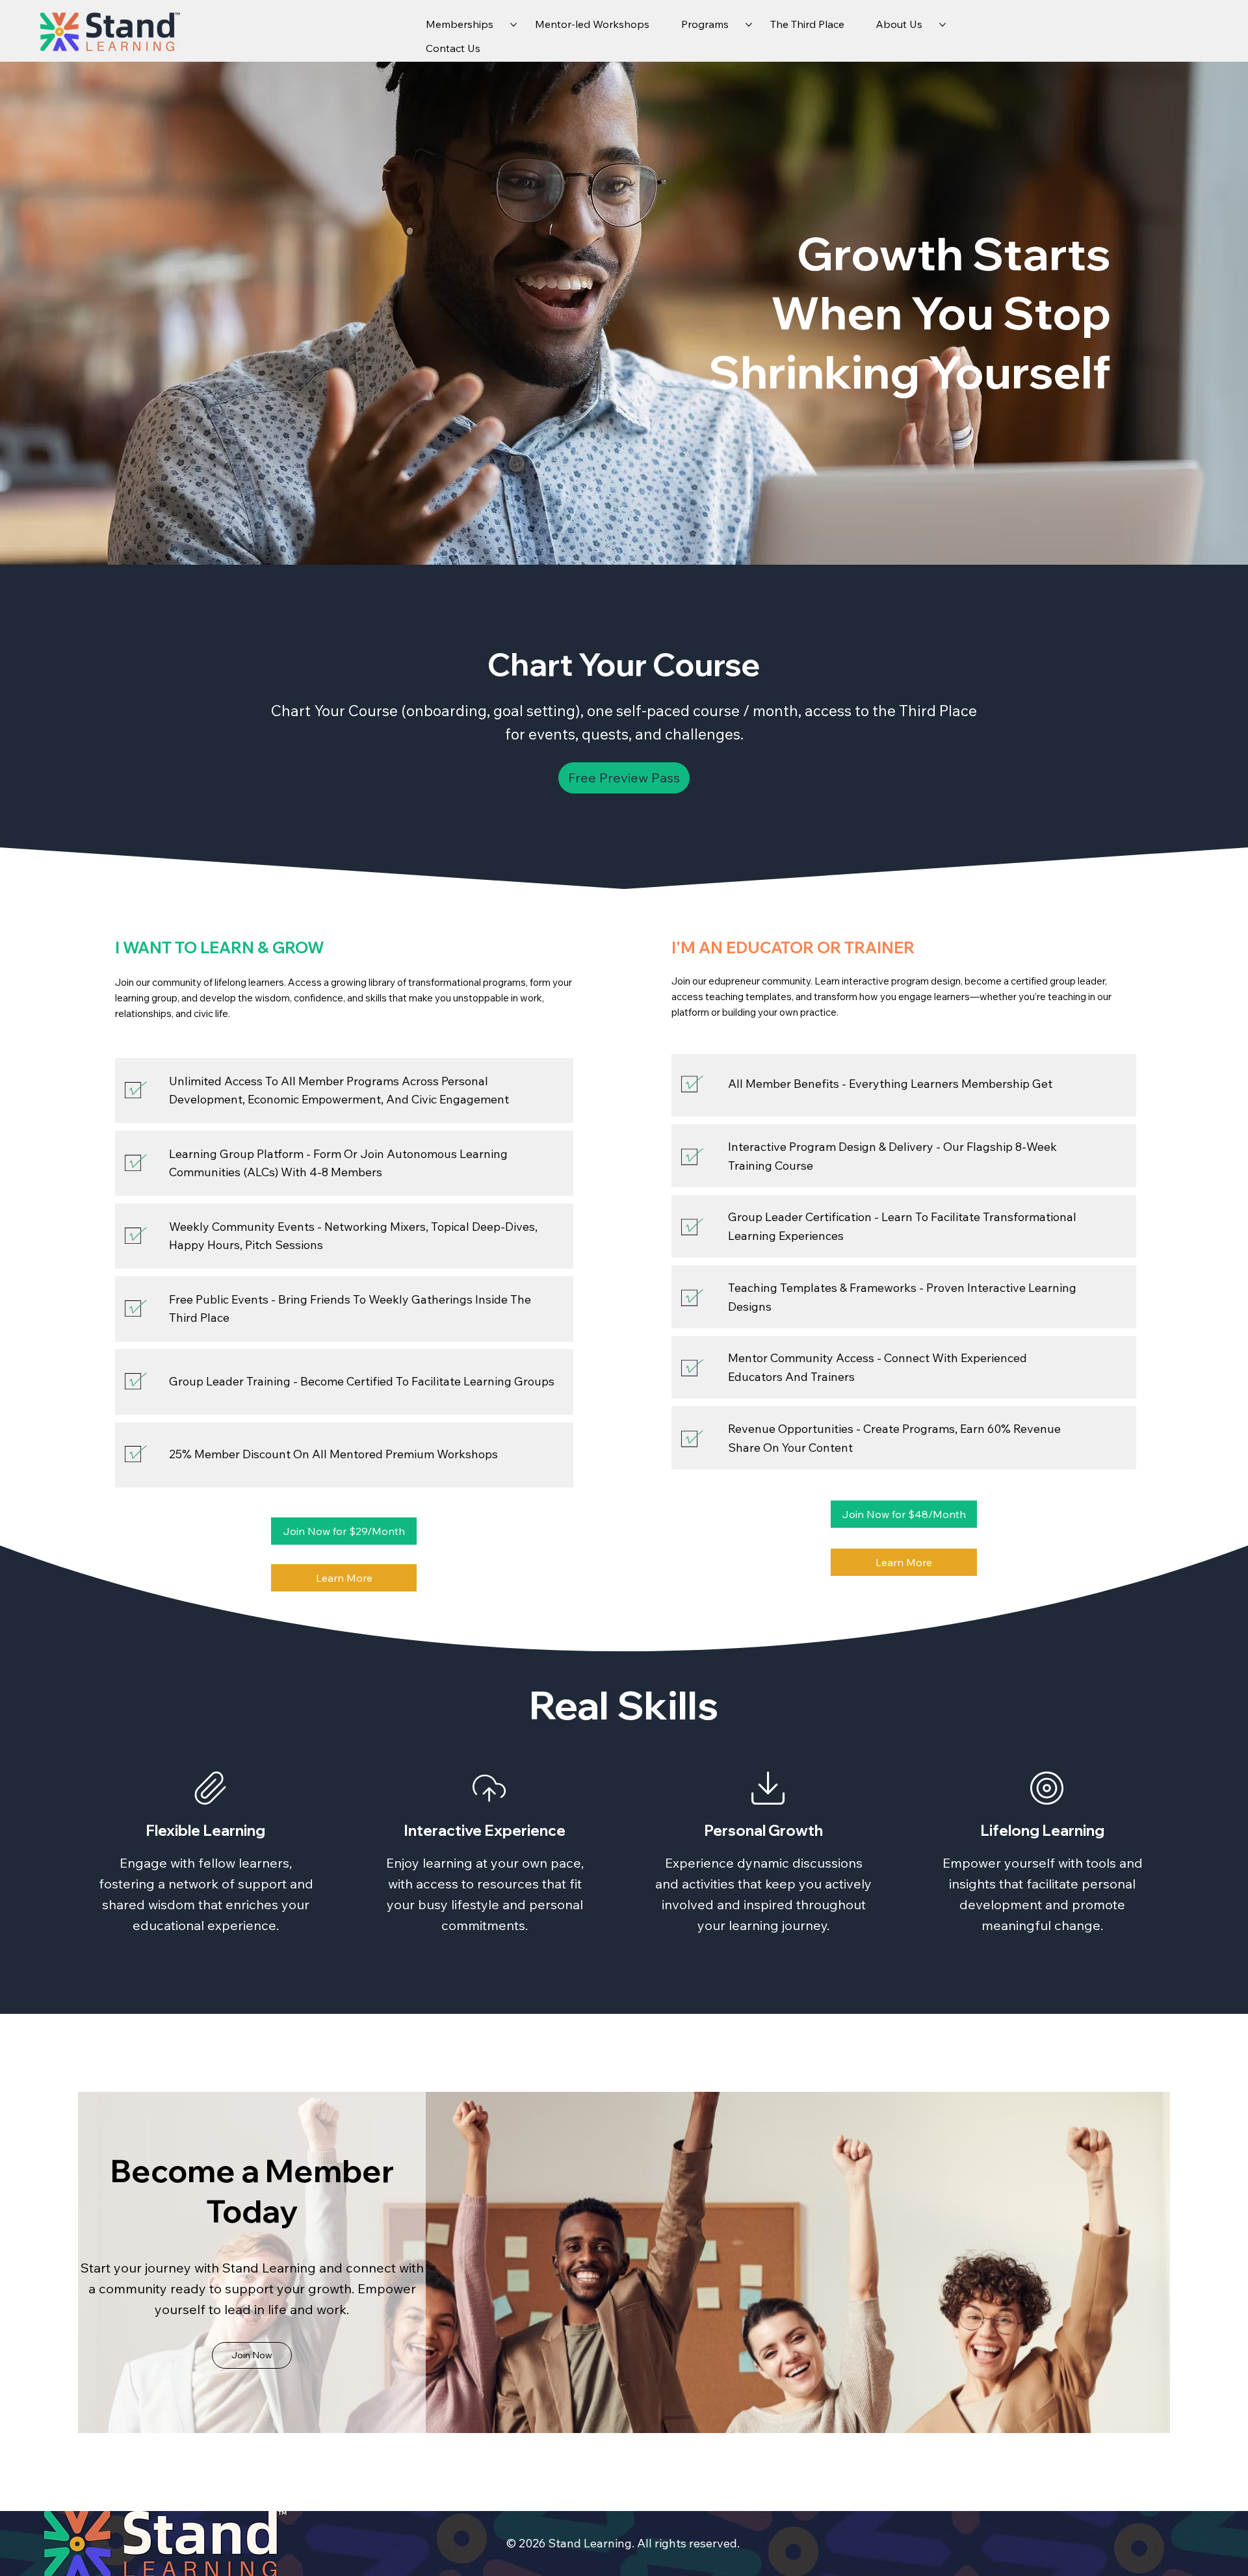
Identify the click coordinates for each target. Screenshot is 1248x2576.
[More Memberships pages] (513, 25)
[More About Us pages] (942, 25)
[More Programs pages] (749, 25)
